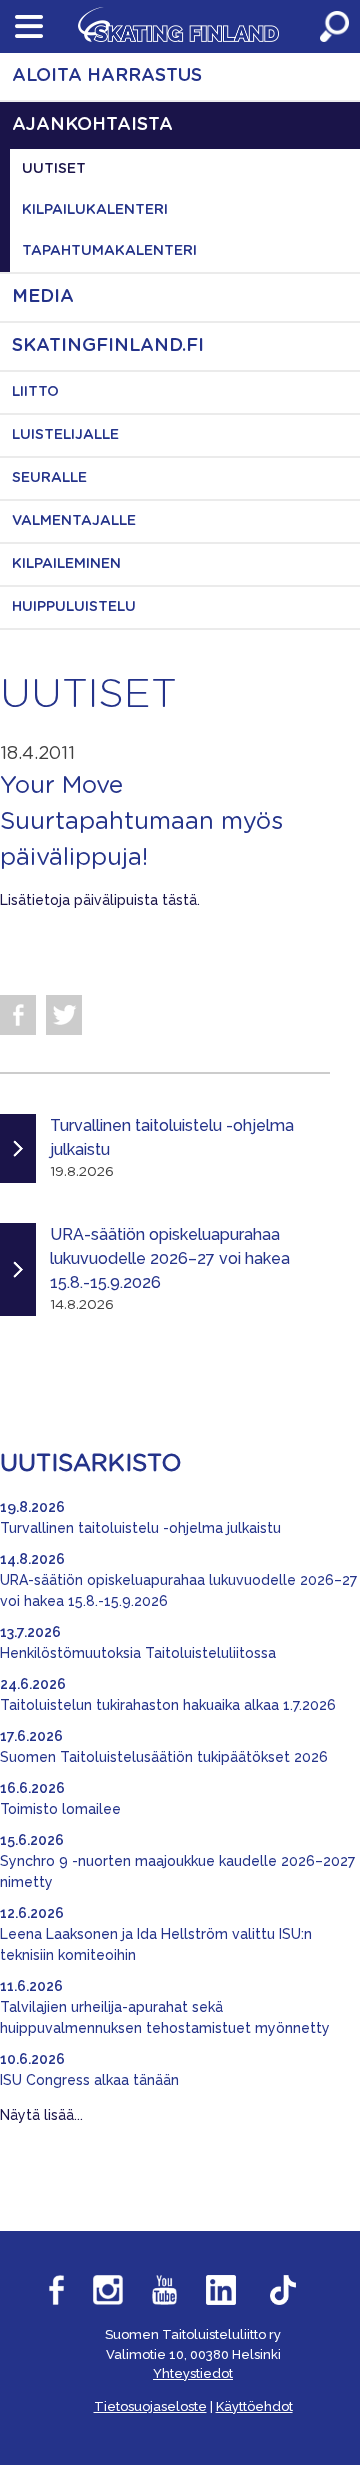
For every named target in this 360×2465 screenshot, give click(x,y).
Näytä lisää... (41, 2115)
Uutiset (54, 169)
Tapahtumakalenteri (109, 251)
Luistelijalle (65, 435)
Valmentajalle (74, 521)
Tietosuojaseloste (150, 2406)
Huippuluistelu (74, 607)
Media (43, 297)
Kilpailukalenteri (95, 210)
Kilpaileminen (66, 564)
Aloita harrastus (107, 76)
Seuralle (49, 478)
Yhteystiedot (193, 2373)
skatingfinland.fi (108, 346)
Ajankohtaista (92, 125)
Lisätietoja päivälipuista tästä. (102, 900)
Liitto (35, 392)
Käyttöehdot (254, 2406)
